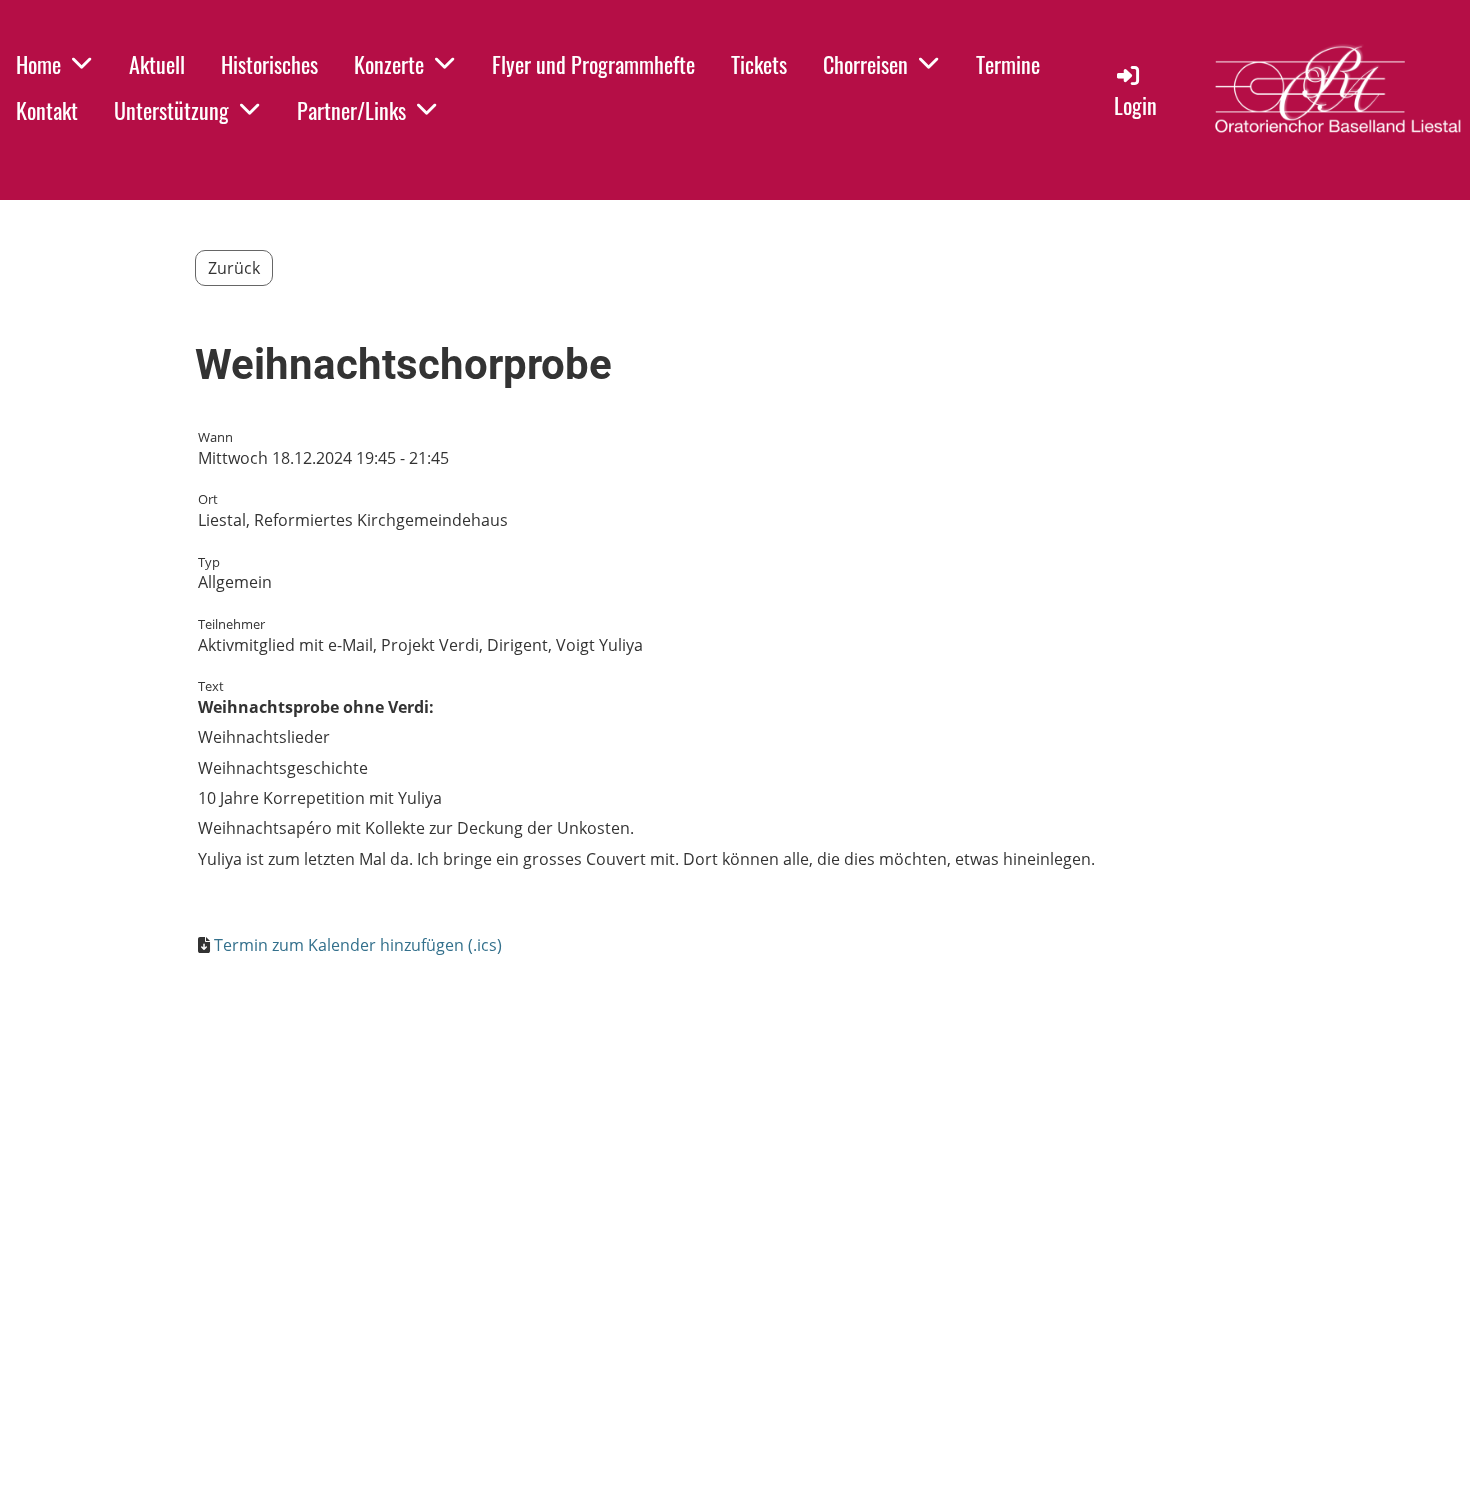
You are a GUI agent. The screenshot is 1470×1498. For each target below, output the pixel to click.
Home (38, 64)
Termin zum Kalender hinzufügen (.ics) (358, 945)
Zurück (234, 268)
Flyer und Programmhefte (593, 64)
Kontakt (47, 110)
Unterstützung (171, 110)
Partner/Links (351, 110)
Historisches (269, 64)
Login (1135, 105)
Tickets (759, 64)
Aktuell (157, 64)
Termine (1008, 64)
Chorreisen (865, 64)
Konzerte (389, 64)
